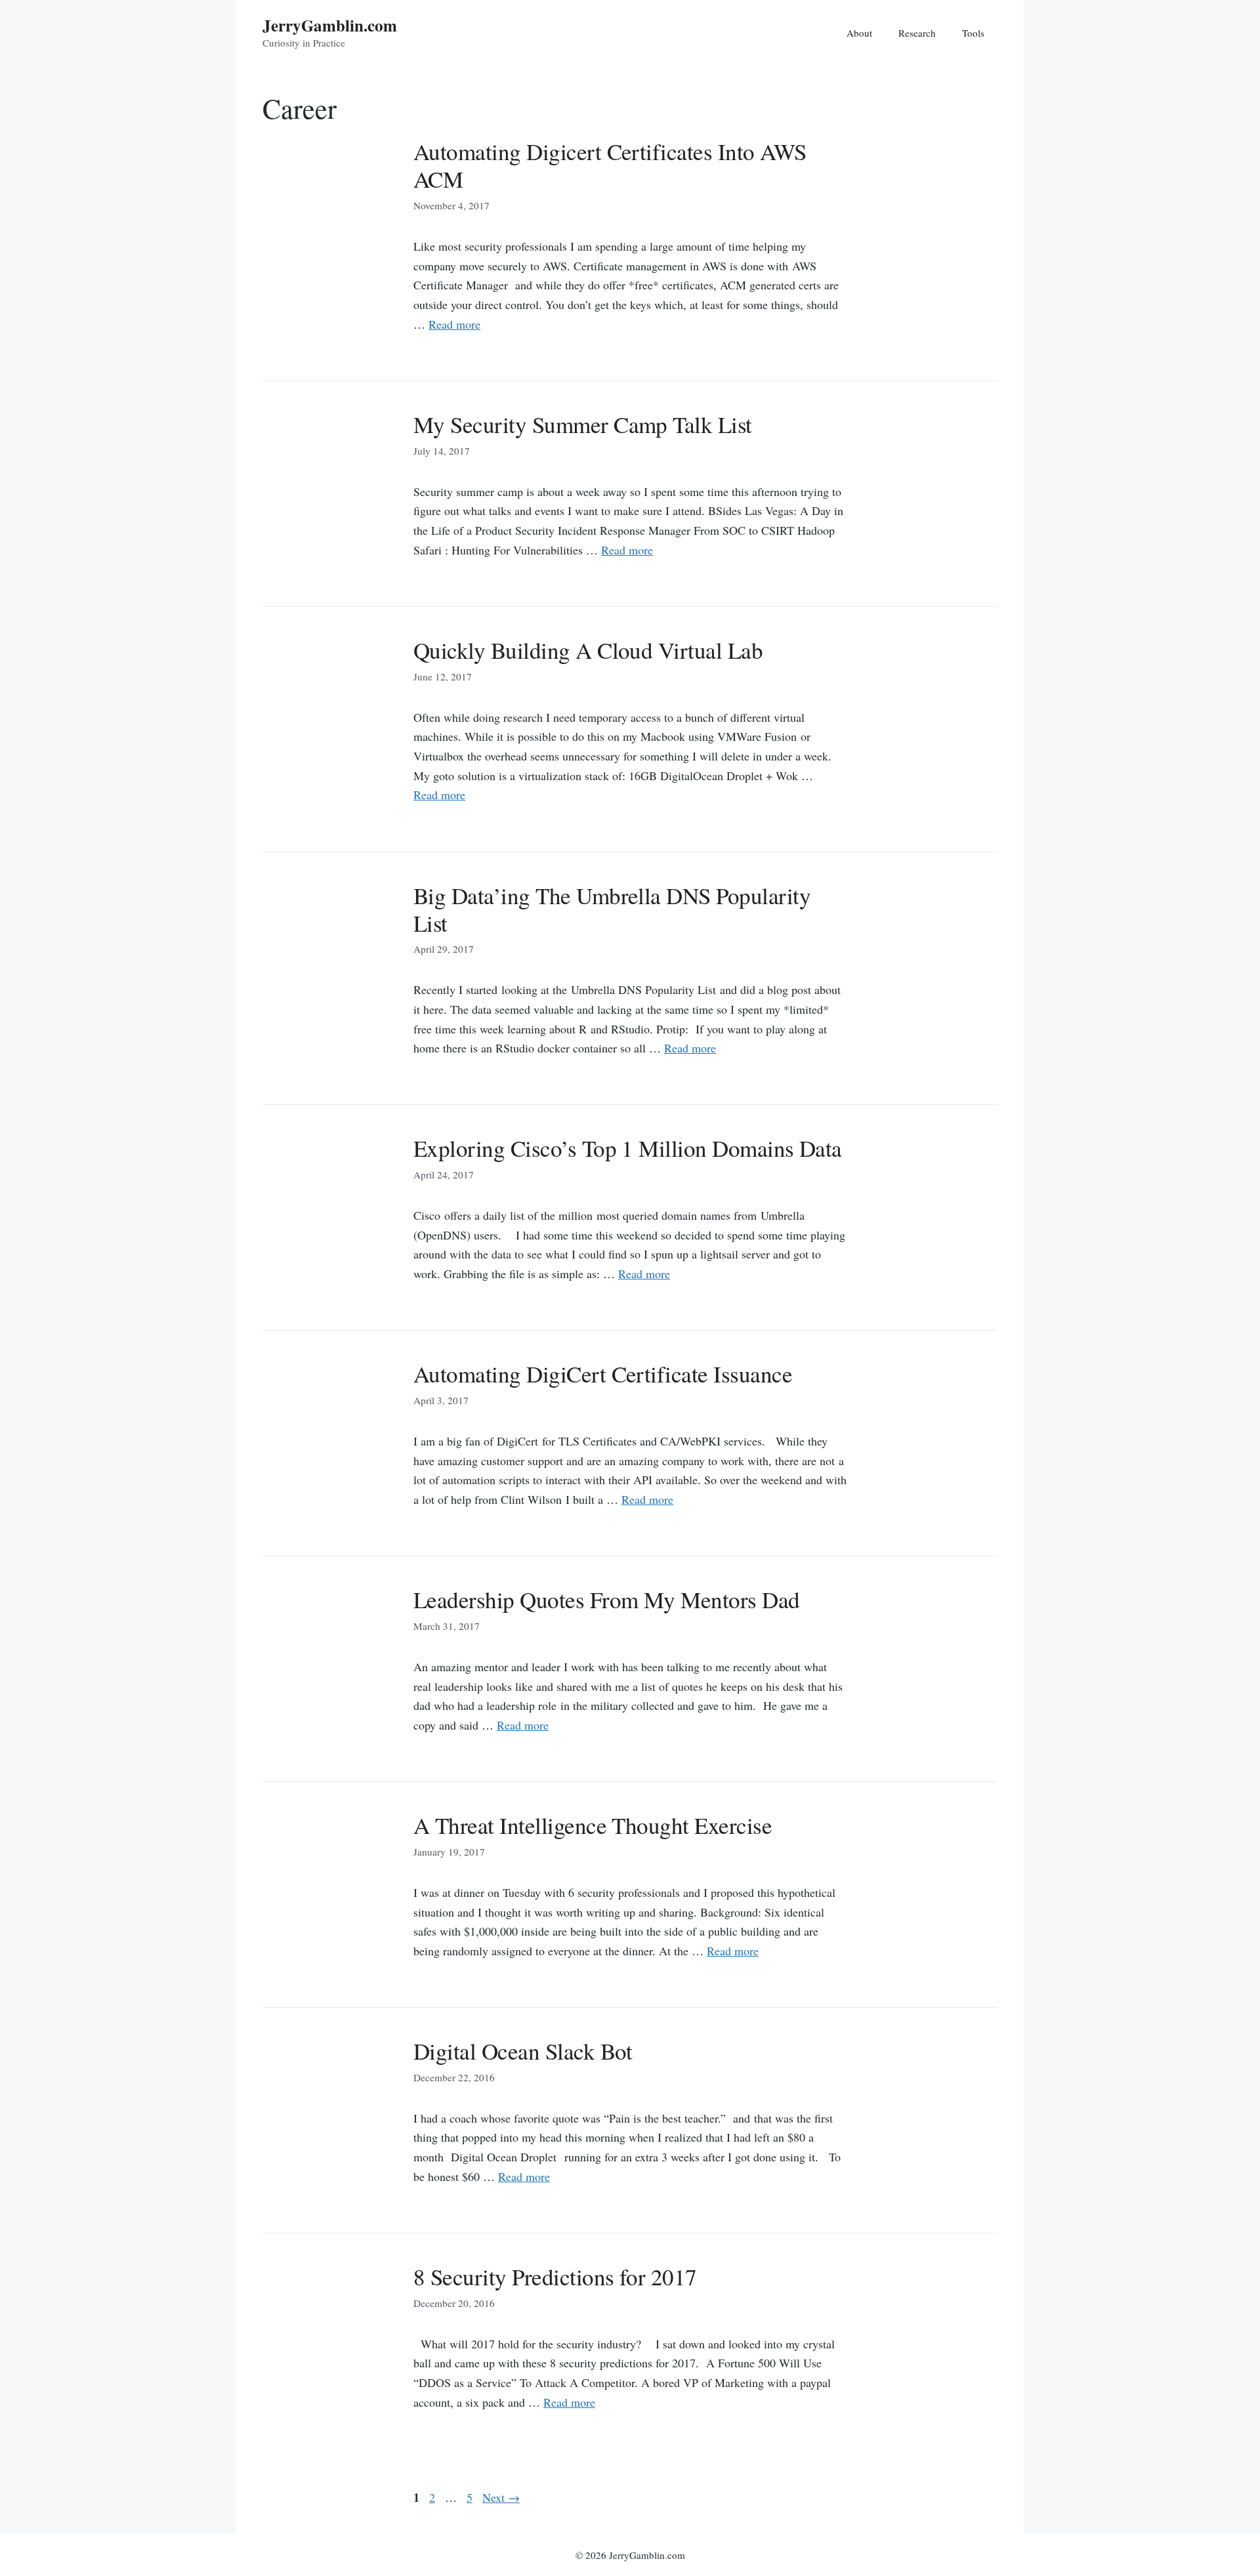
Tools (973, 33)
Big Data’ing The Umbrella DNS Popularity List (612, 909)
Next (501, 2497)
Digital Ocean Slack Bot (523, 2051)
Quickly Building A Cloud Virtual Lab (588, 650)
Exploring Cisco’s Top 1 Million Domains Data (628, 1148)
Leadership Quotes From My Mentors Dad (607, 1599)
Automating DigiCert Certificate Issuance (603, 1374)
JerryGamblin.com (330, 25)
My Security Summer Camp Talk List (583, 424)
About (859, 33)
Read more (454, 324)
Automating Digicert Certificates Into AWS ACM (610, 165)
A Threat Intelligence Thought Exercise (593, 1825)
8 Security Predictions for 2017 (555, 2276)
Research (917, 33)
